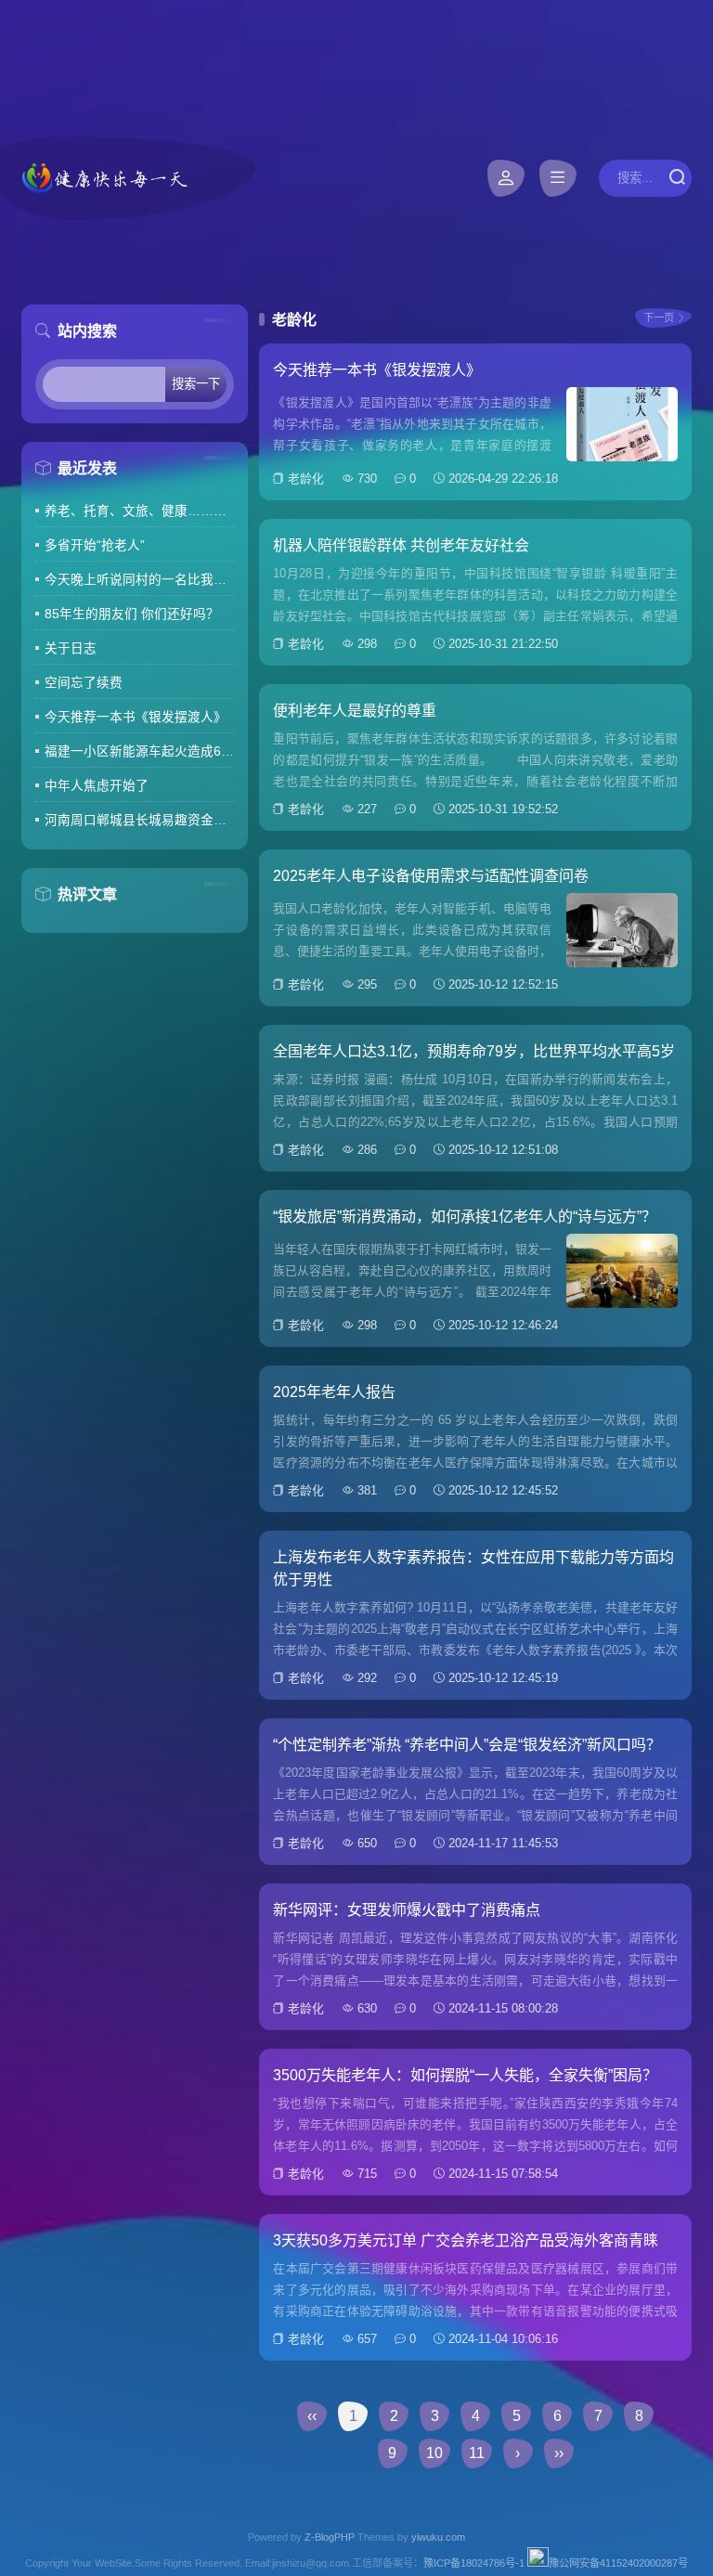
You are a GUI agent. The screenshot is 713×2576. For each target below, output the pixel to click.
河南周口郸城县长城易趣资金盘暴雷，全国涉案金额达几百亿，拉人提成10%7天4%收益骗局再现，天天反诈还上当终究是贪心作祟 (139, 820)
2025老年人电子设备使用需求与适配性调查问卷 (431, 876)
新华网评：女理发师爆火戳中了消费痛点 (407, 1910)
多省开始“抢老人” (95, 545)
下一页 (659, 317)
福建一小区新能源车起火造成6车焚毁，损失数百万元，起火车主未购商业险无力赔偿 (139, 751)
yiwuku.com (438, 2537)
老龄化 (306, 479)
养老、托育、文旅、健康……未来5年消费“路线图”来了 (139, 511)
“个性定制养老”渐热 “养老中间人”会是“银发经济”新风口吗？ (467, 1745)
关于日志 (71, 648)
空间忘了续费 (84, 683)
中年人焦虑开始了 (97, 786)
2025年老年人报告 (334, 1392)
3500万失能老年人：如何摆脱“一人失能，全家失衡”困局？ (465, 2075)
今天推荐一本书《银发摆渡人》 (136, 717)
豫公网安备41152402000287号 (618, 2563)
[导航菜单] (558, 178)
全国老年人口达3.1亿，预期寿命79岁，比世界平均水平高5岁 (474, 1051)
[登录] (506, 178)
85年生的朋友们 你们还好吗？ (132, 614)
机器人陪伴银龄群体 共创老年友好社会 (401, 545)
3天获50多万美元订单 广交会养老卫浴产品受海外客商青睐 (466, 2240)
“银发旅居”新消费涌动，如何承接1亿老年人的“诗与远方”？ (465, 1217)
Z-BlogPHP (330, 2537)
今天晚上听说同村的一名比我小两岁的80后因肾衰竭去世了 (139, 580)
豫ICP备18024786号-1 (474, 2563)
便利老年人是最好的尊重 (355, 711)
